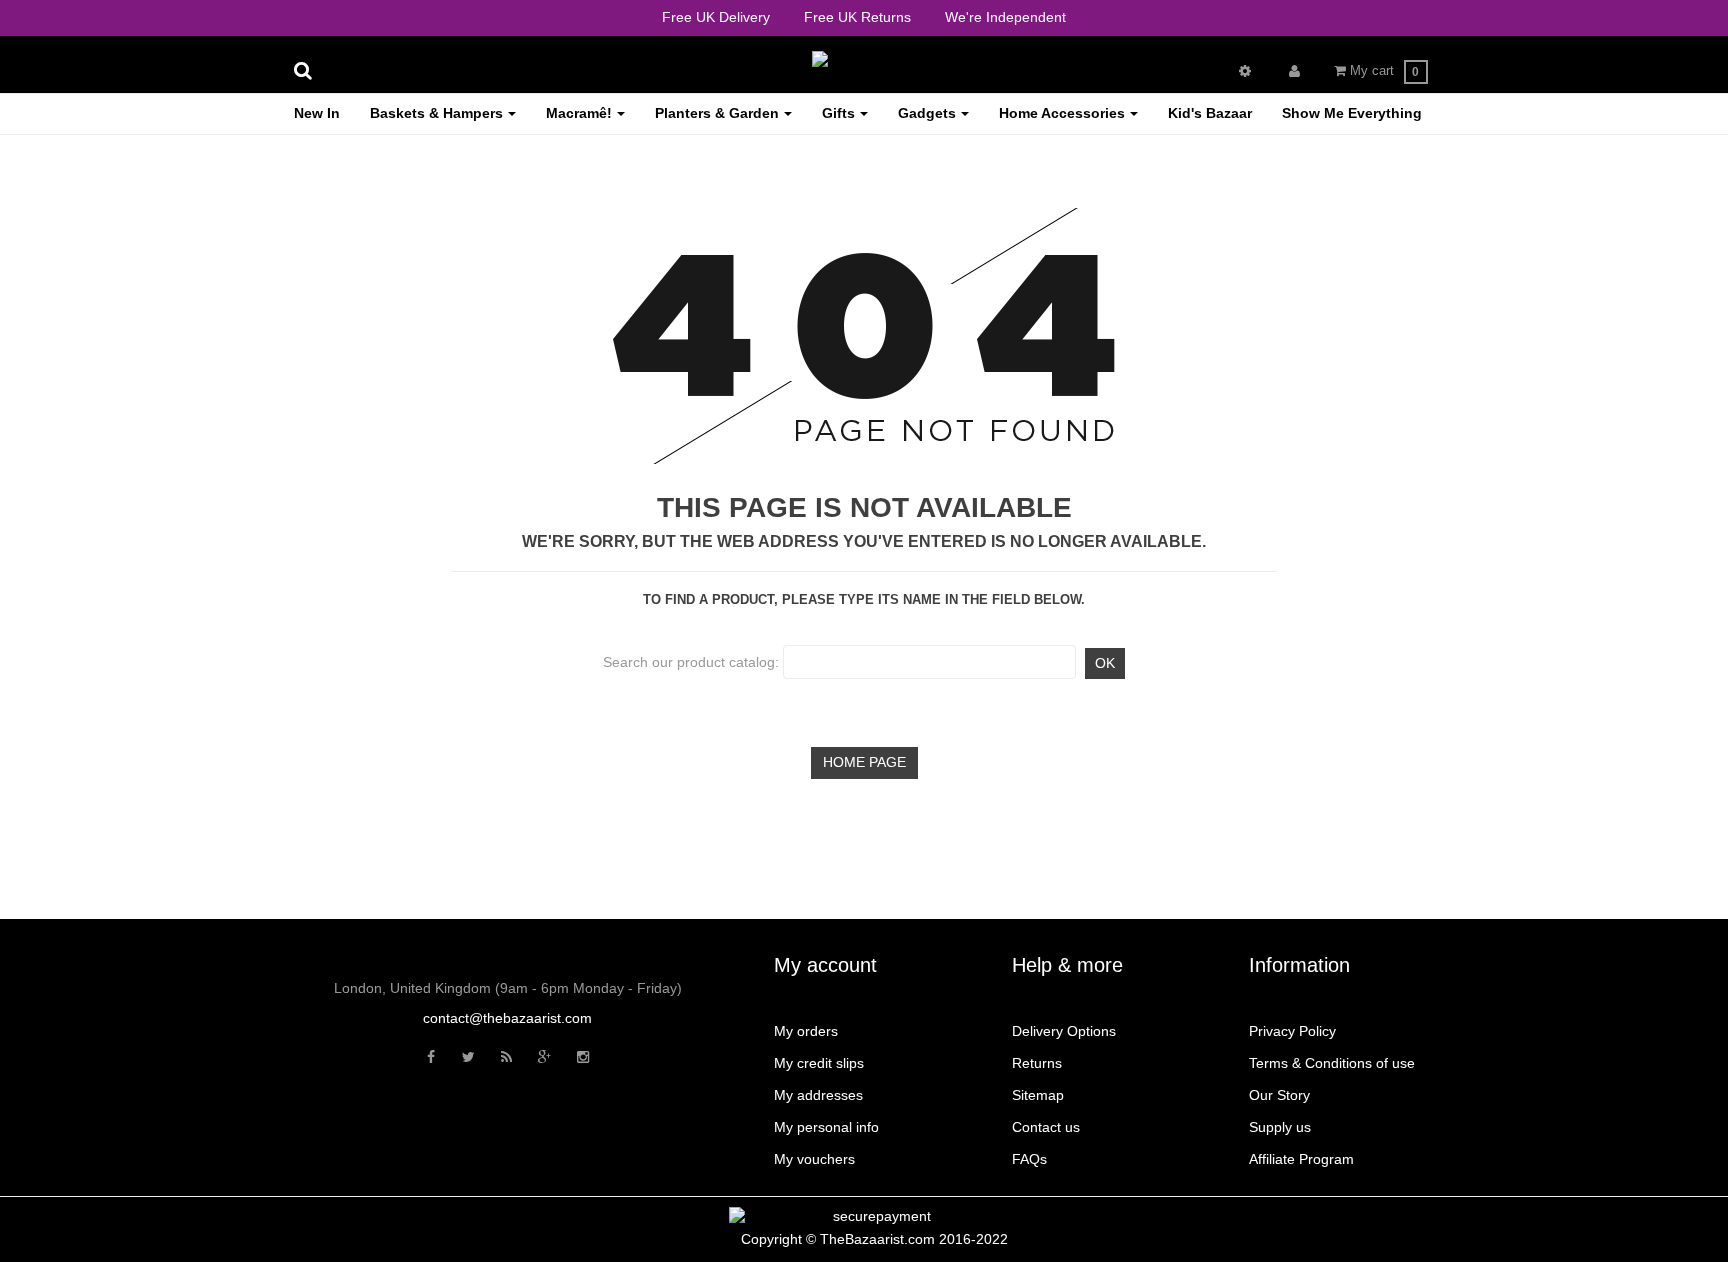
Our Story (1279, 1095)
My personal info (826, 1127)
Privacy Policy (1292, 1031)
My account (825, 965)
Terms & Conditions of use (1332, 1063)
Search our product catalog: (691, 662)
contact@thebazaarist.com (507, 1018)
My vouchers (814, 1159)
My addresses (818, 1095)
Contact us (1046, 1127)
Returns (1037, 1063)
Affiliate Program (1301, 1159)
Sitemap (1038, 1095)
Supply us (1280, 1127)
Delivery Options (1064, 1031)
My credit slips (819, 1063)
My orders (806, 1031)
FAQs (1029, 1159)
